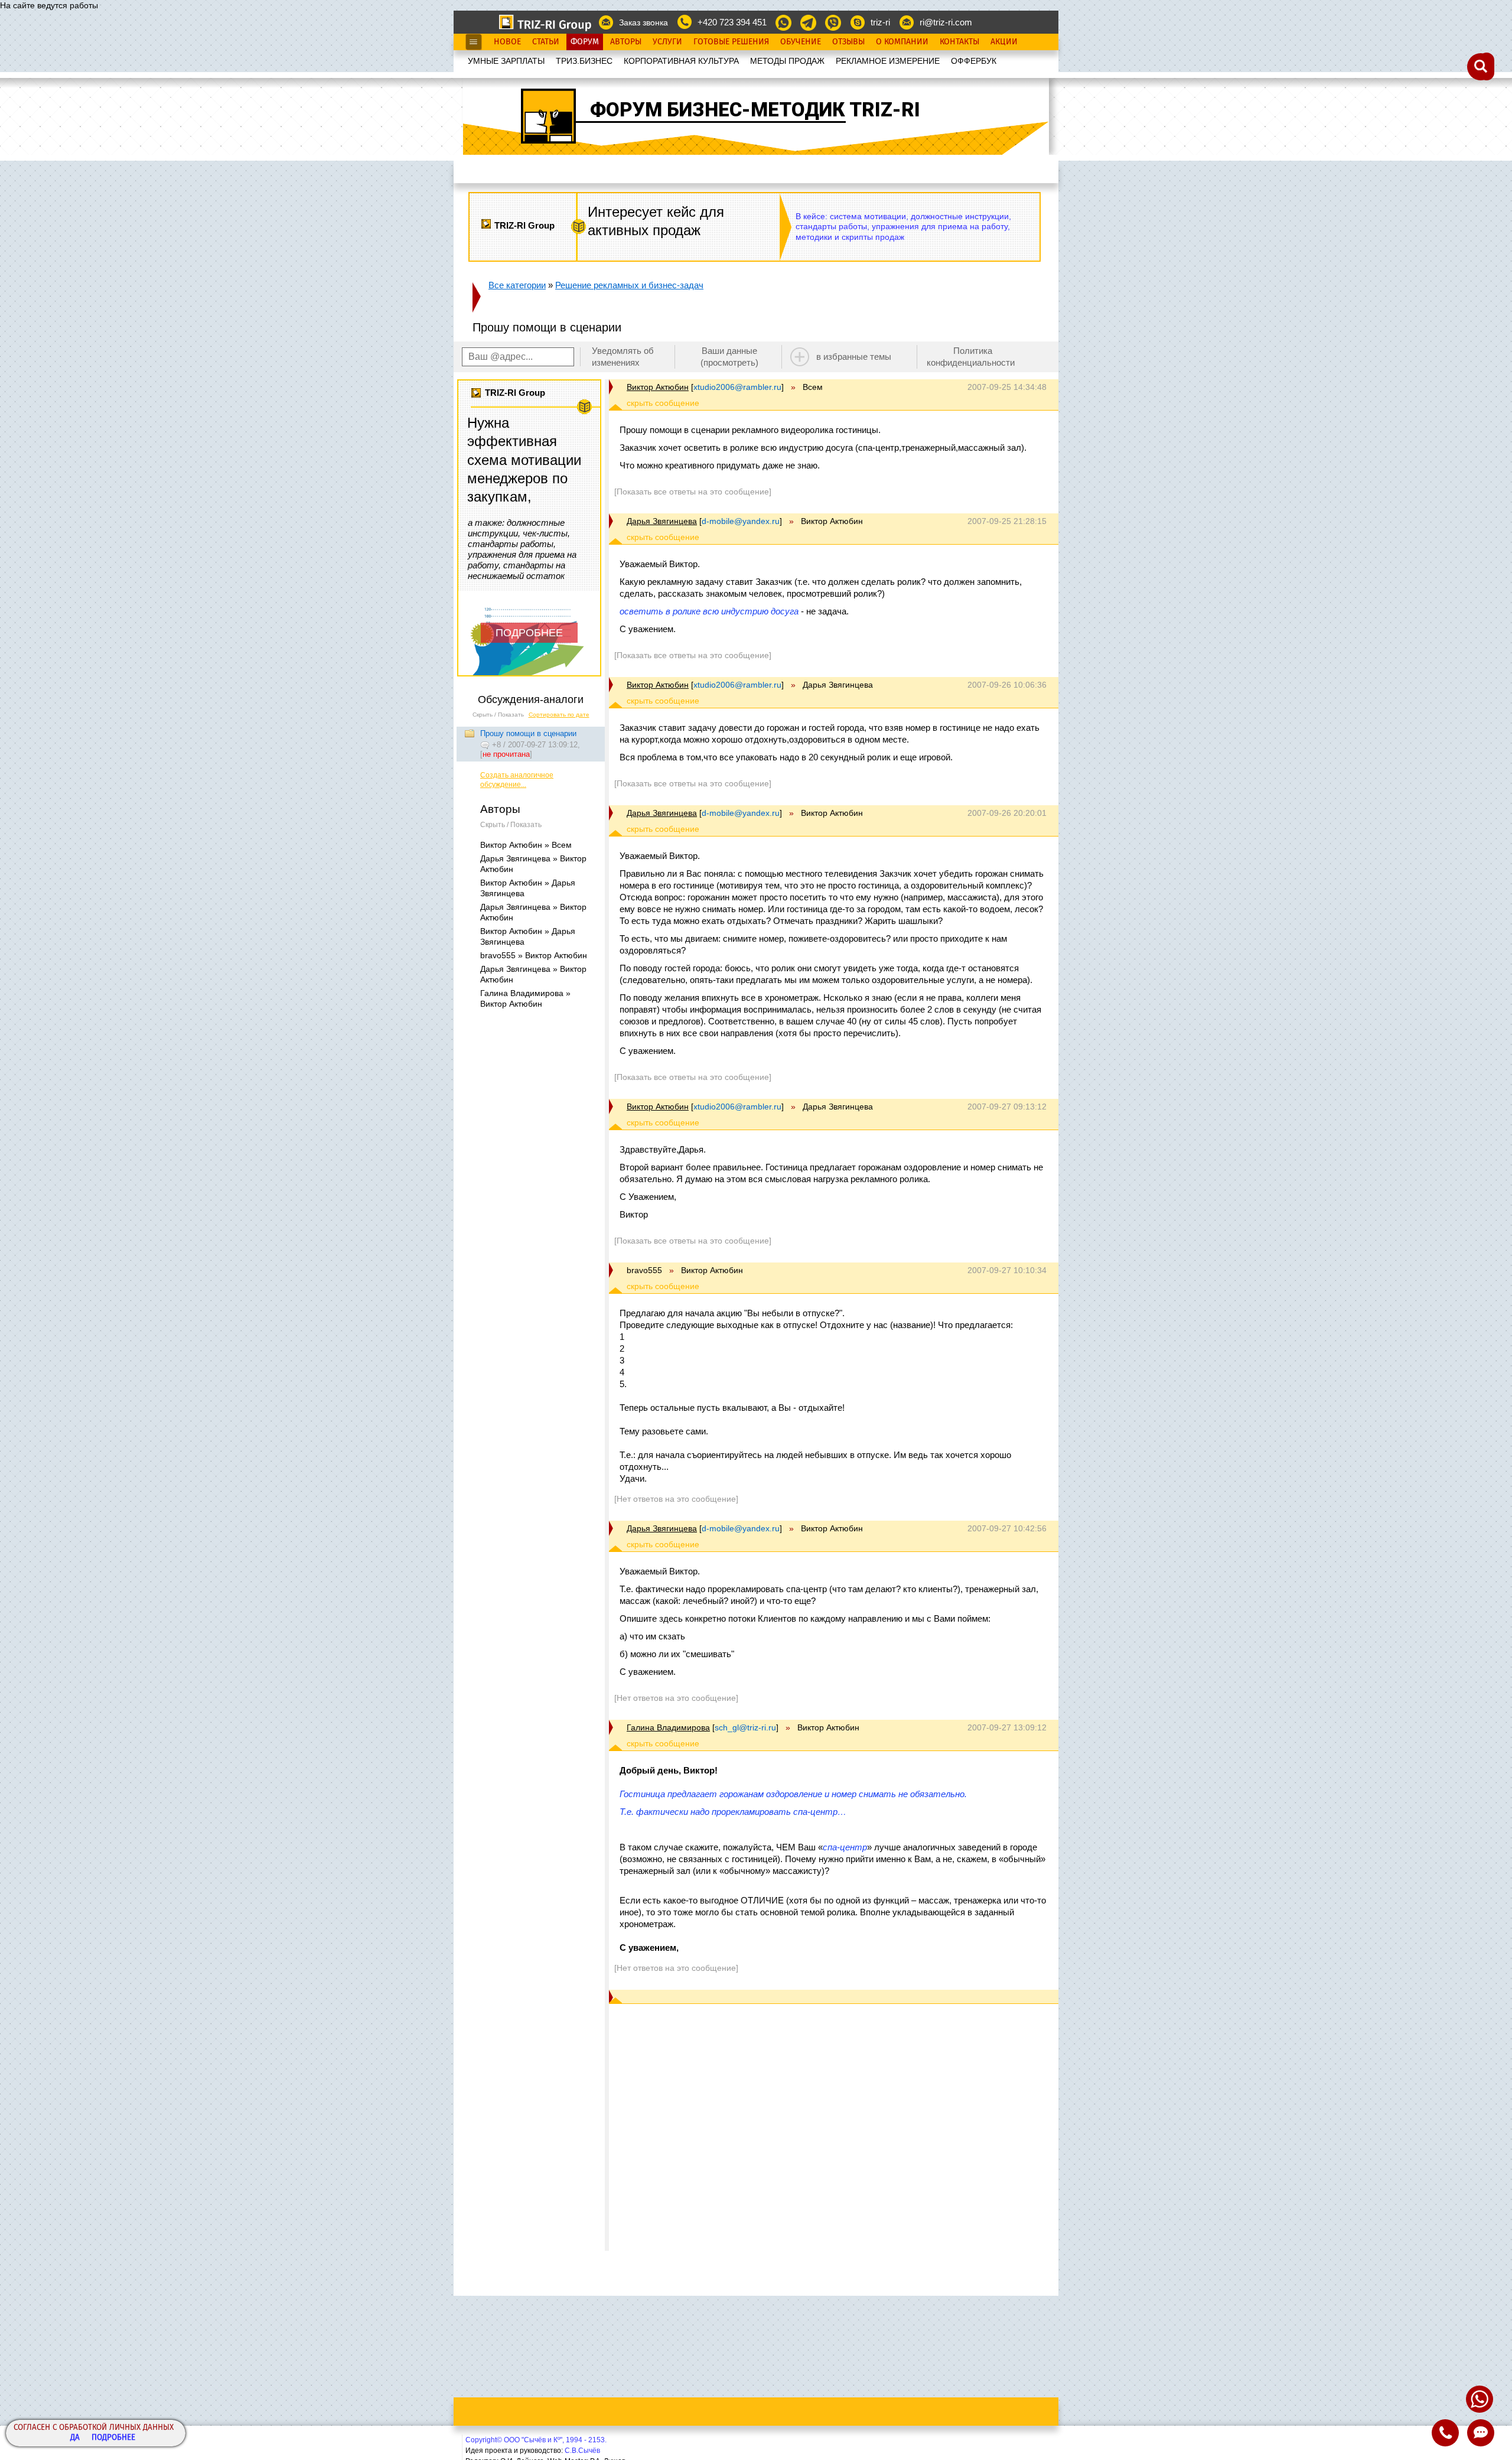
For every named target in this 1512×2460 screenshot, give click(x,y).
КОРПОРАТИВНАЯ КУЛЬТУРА (681, 61)
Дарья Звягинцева (662, 521)
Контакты (959, 42)
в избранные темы (854, 357)
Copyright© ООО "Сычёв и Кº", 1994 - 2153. (536, 2440)
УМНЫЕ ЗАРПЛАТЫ (506, 61)
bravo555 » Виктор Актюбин (534, 955)
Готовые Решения (731, 42)
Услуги (667, 42)
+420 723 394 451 (732, 22)
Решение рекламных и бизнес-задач (629, 285)
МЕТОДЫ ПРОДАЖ (787, 61)
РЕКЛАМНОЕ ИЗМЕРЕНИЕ (888, 61)
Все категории (517, 285)
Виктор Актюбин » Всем (526, 845)
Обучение (801, 42)
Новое (507, 42)
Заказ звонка (643, 22)
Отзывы (848, 42)
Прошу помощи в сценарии (528, 733)
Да (75, 2438)
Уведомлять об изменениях (623, 357)
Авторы (626, 42)
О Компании (902, 42)
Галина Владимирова (668, 1727)
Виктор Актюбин (658, 387)
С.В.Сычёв (582, 2451)
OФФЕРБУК (974, 61)
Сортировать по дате (559, 715)
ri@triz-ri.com (946, 22)
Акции (1004, 42)
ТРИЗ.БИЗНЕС (584, 61)
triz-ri (880, 22)
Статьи (546, 42)
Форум (585, 42)
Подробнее (113, 2438)
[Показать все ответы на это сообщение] (693, 492)
